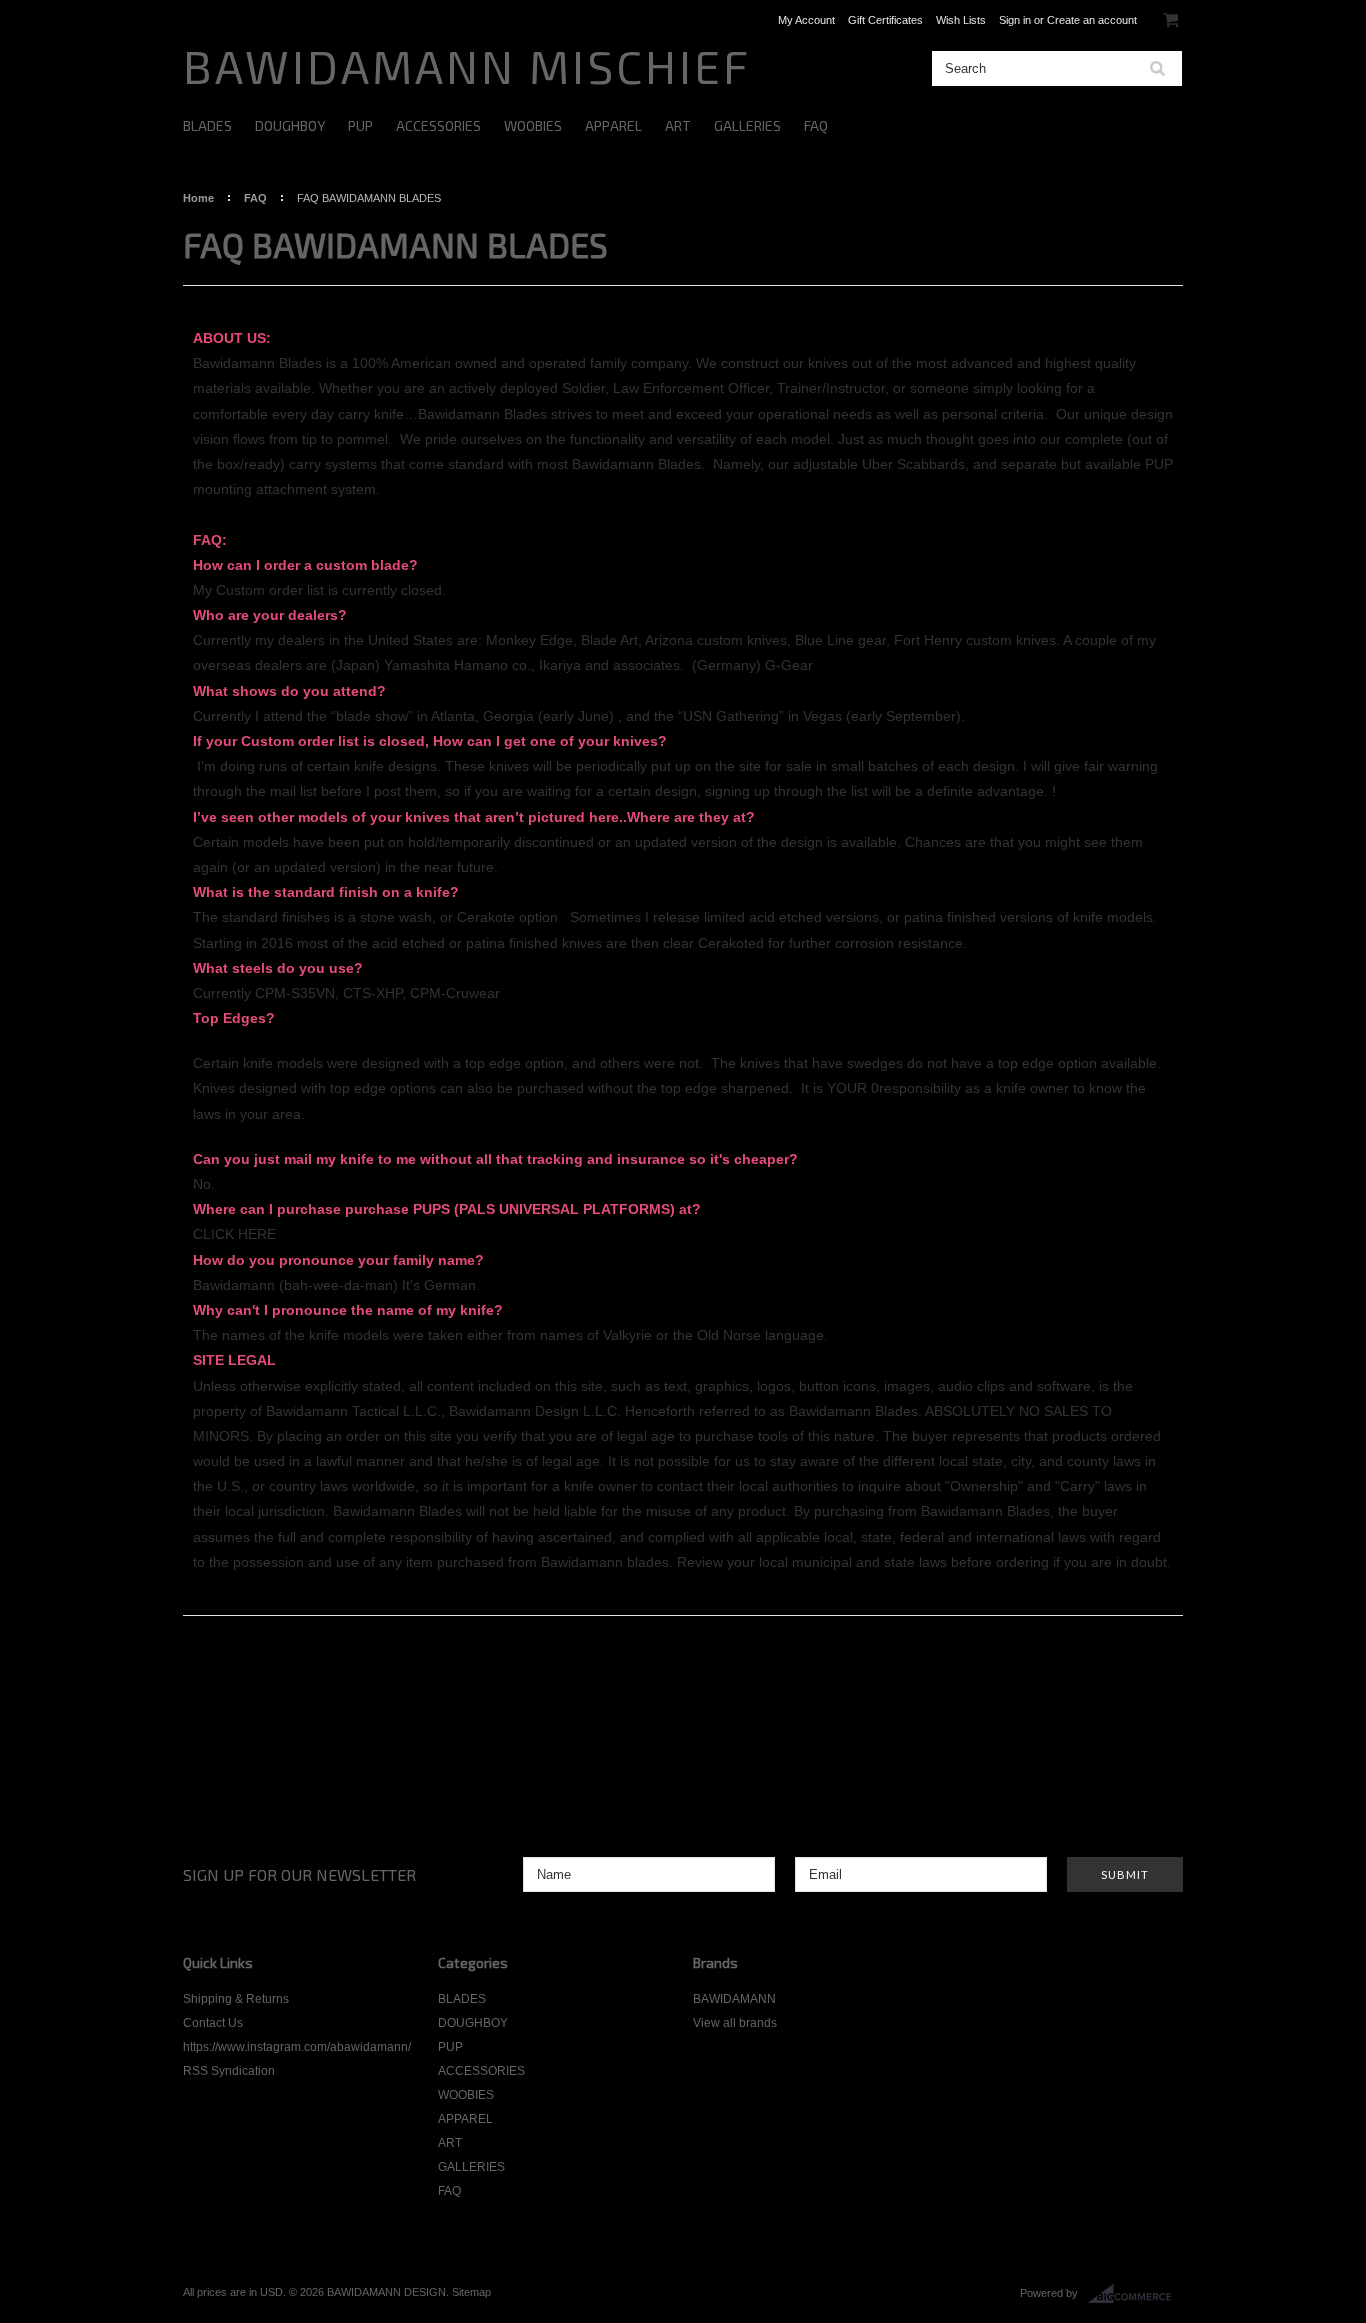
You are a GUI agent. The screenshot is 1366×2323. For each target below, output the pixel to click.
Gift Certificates (885, 20)
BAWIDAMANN (734, 1999)
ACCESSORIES (438, 125)
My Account (806, 20)
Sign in (1015, 20)
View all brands (735, 2023)
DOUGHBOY (290, 125)
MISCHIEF (467, 65)
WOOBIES (533, 125)
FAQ (816, 125)
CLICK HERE (234, 1234)
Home (198, 198)
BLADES (207, 125)
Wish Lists (961, 20)
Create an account (1092, 20)
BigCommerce (1135, 2294)
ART (678, 125)
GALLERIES (747, 125)
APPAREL (613, 125)
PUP (360, 125)
